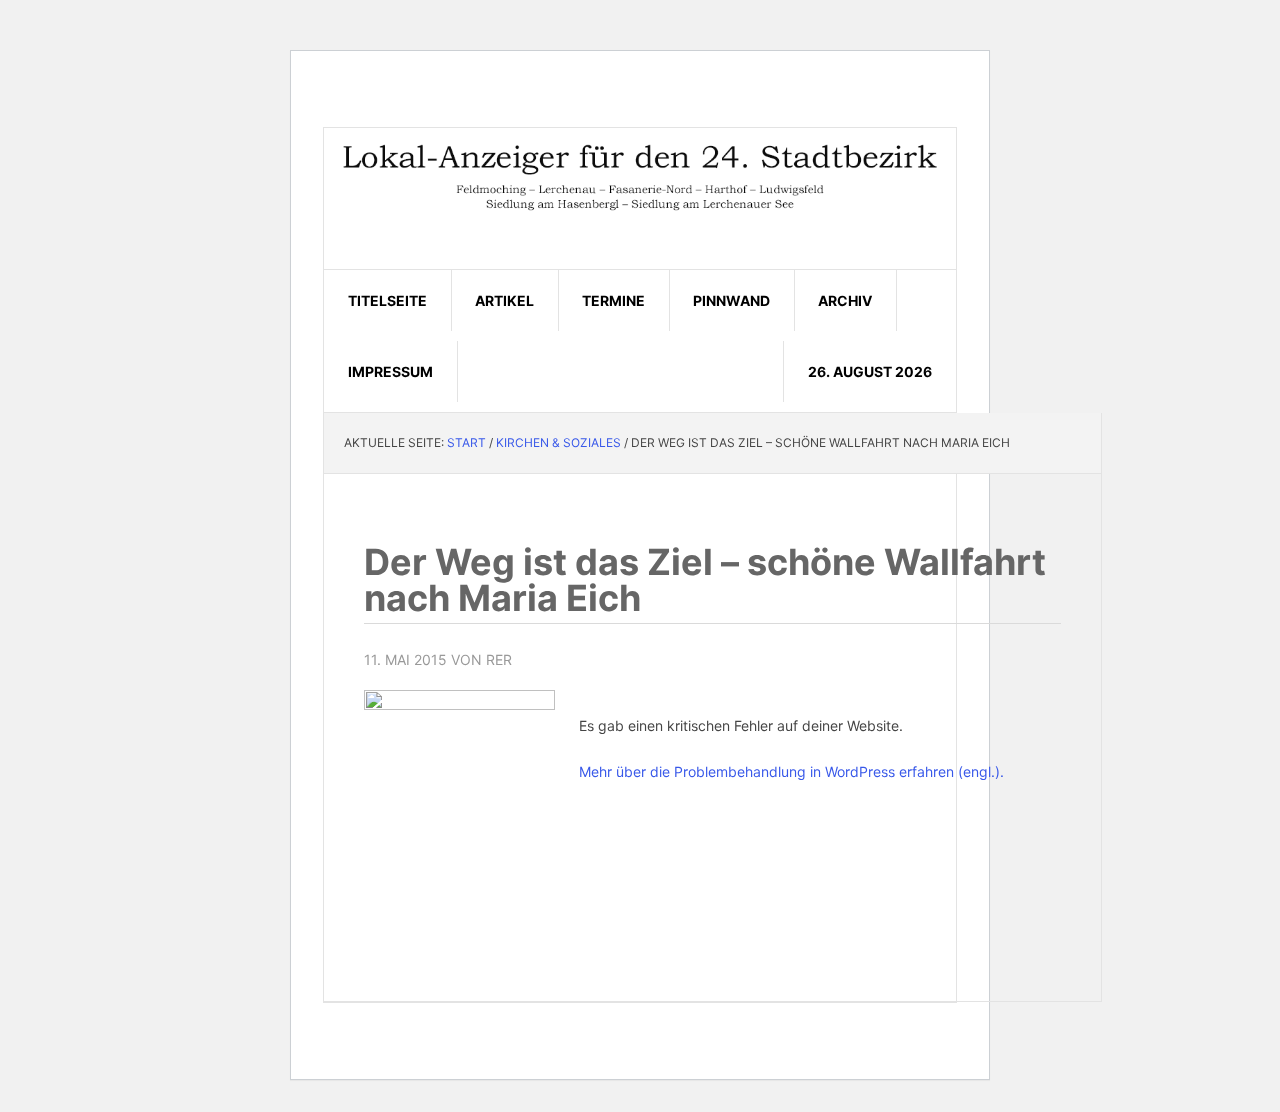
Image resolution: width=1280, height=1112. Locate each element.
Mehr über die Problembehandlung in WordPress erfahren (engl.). (791, 771)
